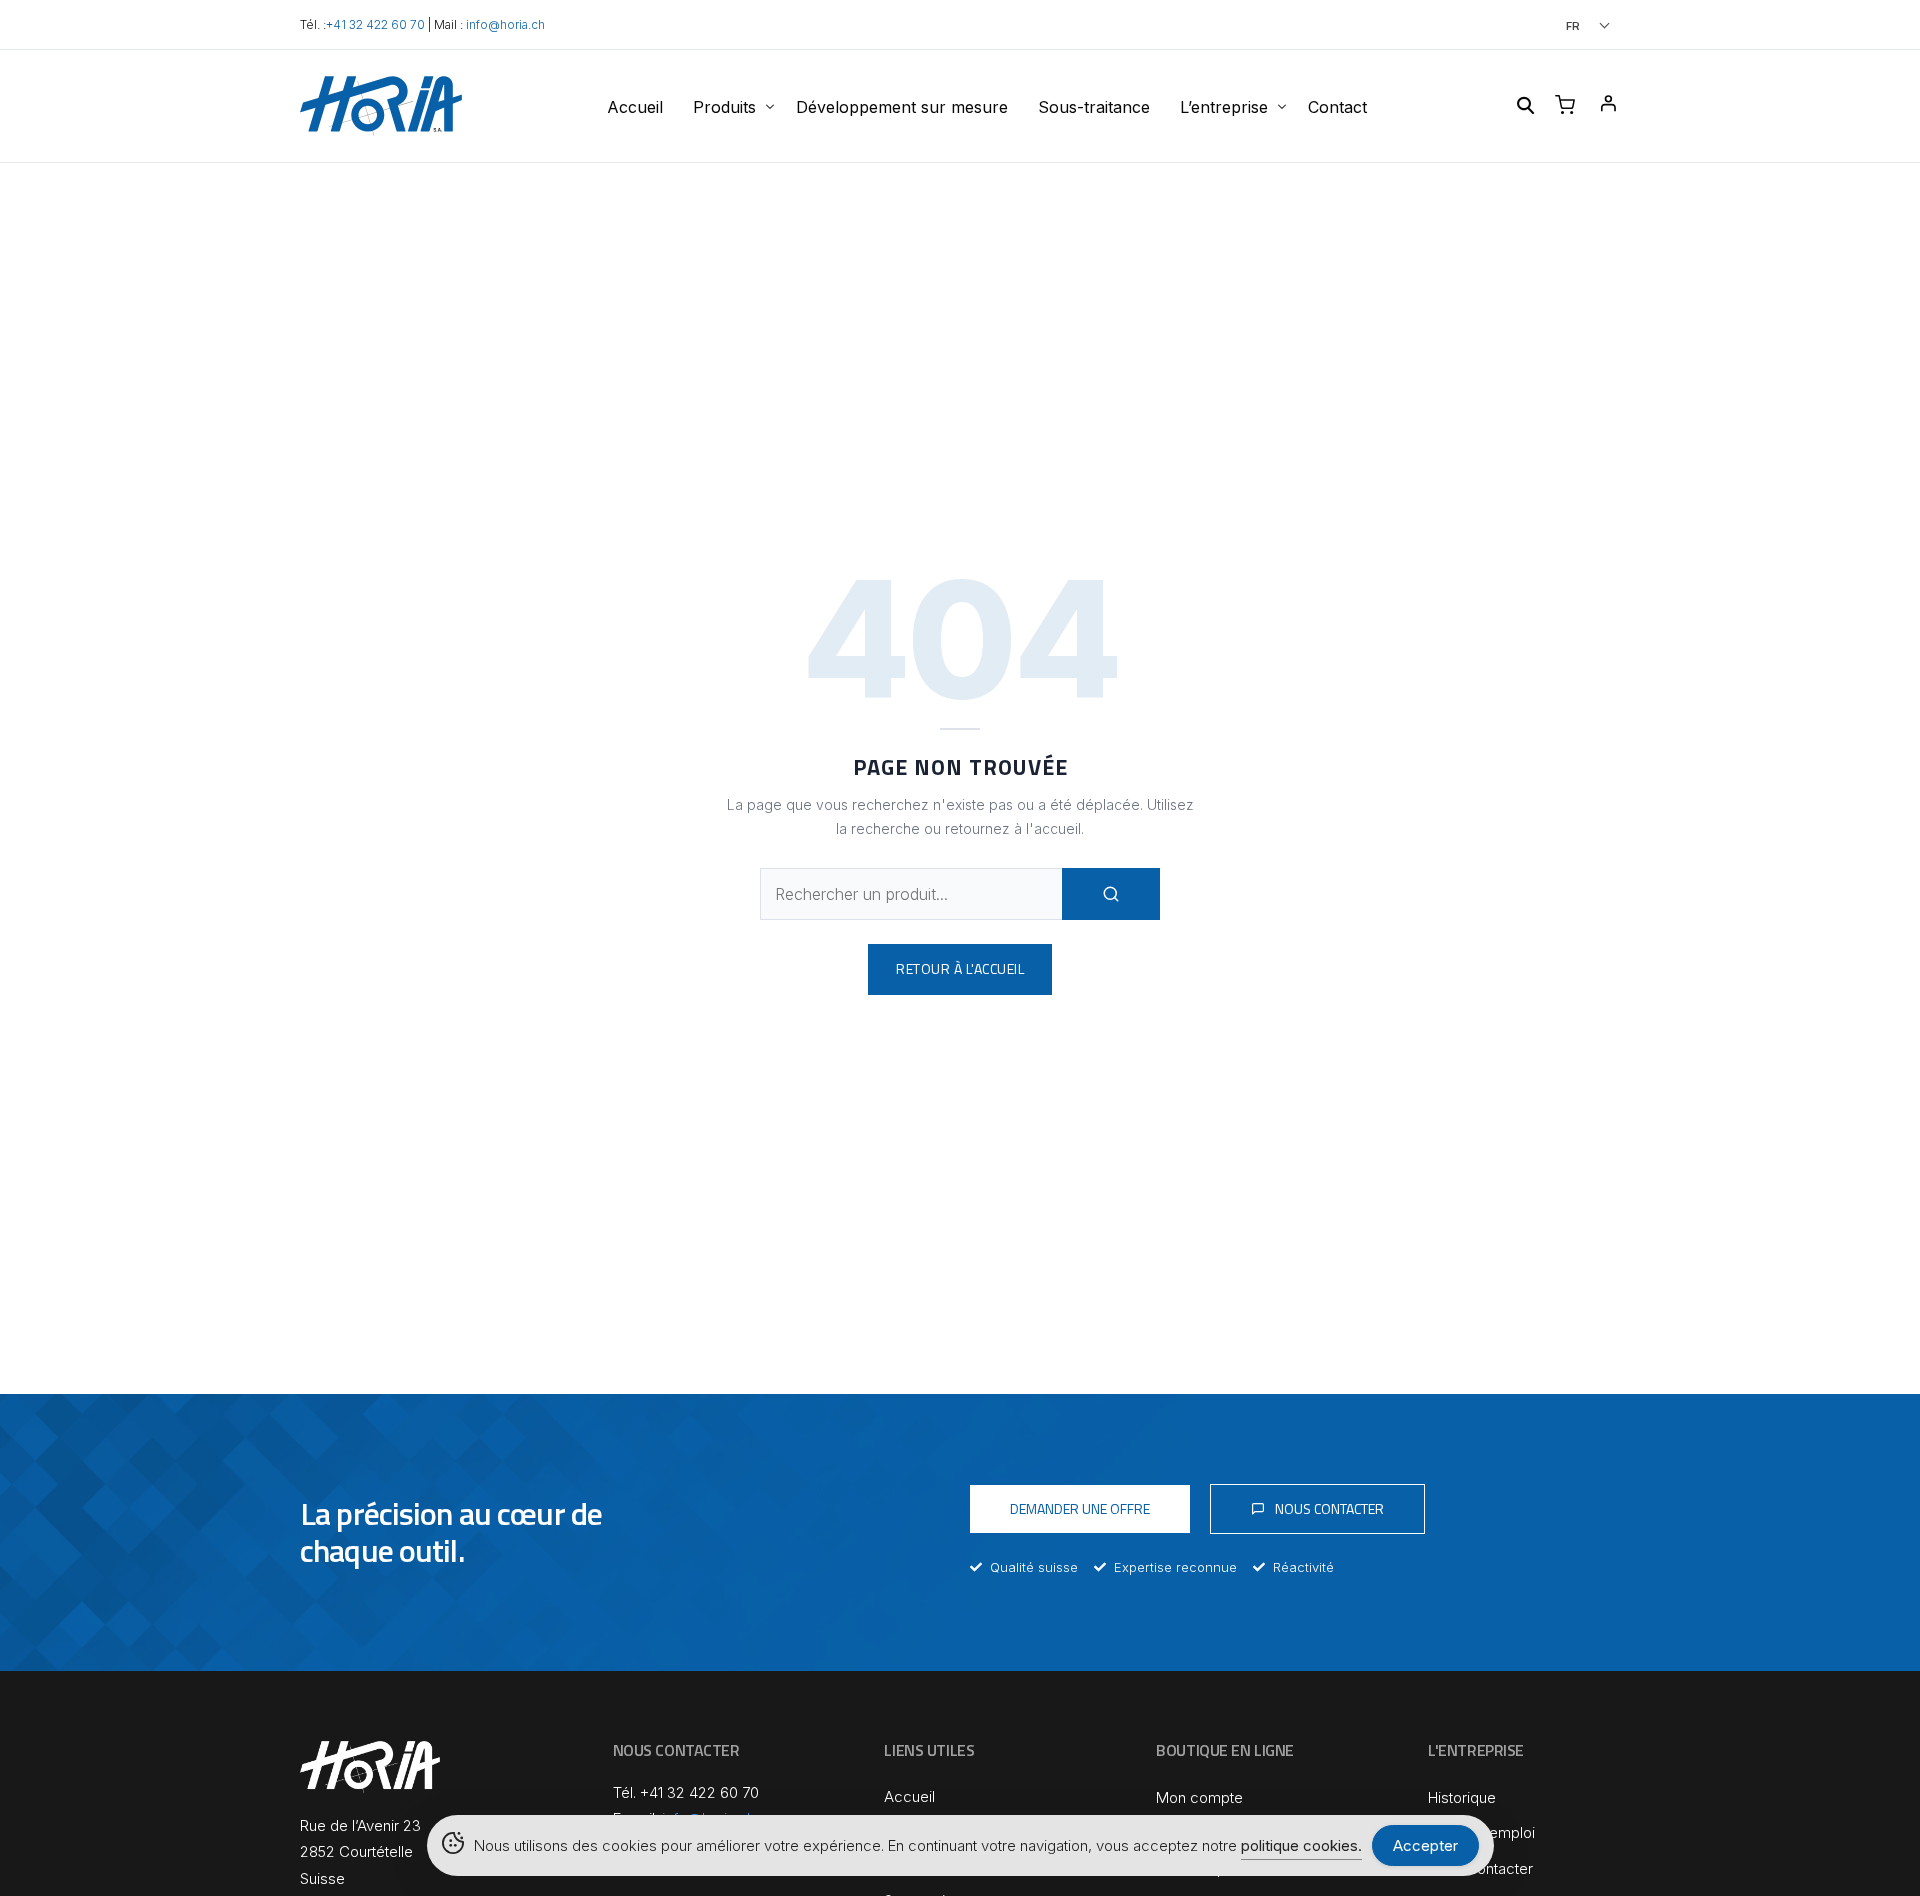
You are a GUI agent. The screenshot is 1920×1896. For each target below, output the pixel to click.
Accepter (1425, 1845)
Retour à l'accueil (960, 968)
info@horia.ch (505, 25)
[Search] (1111, 894)
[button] (1560, 25)
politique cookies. (1301, 1845)
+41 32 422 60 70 (375, 25)
